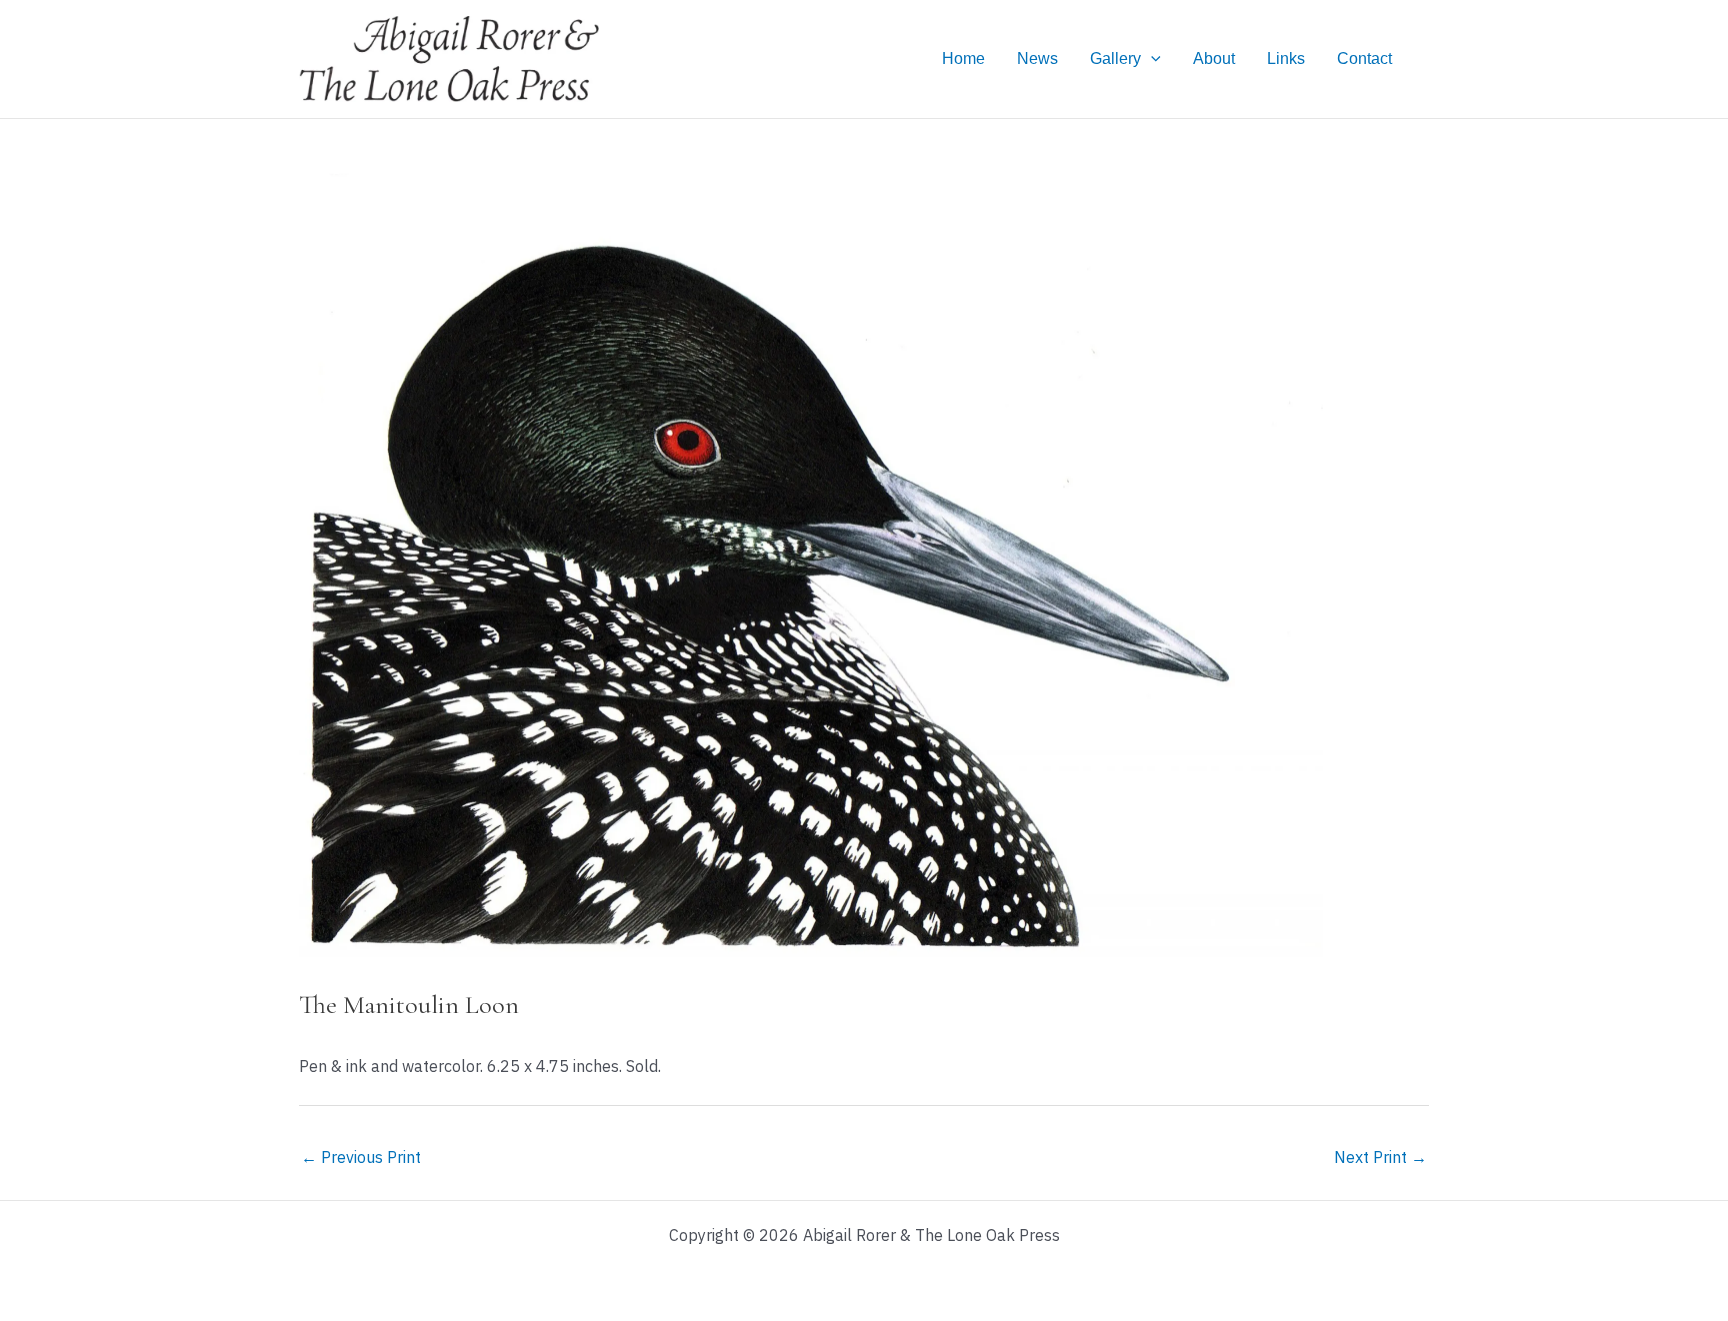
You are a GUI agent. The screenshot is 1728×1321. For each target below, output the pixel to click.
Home (963, 58)
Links (1286, 58)
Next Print (1380, 1157)
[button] (1151, 59)
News (1037, 58)
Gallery (1115, 58)
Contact (1364, 58)
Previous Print (361, 1157)
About (1214, 58)
